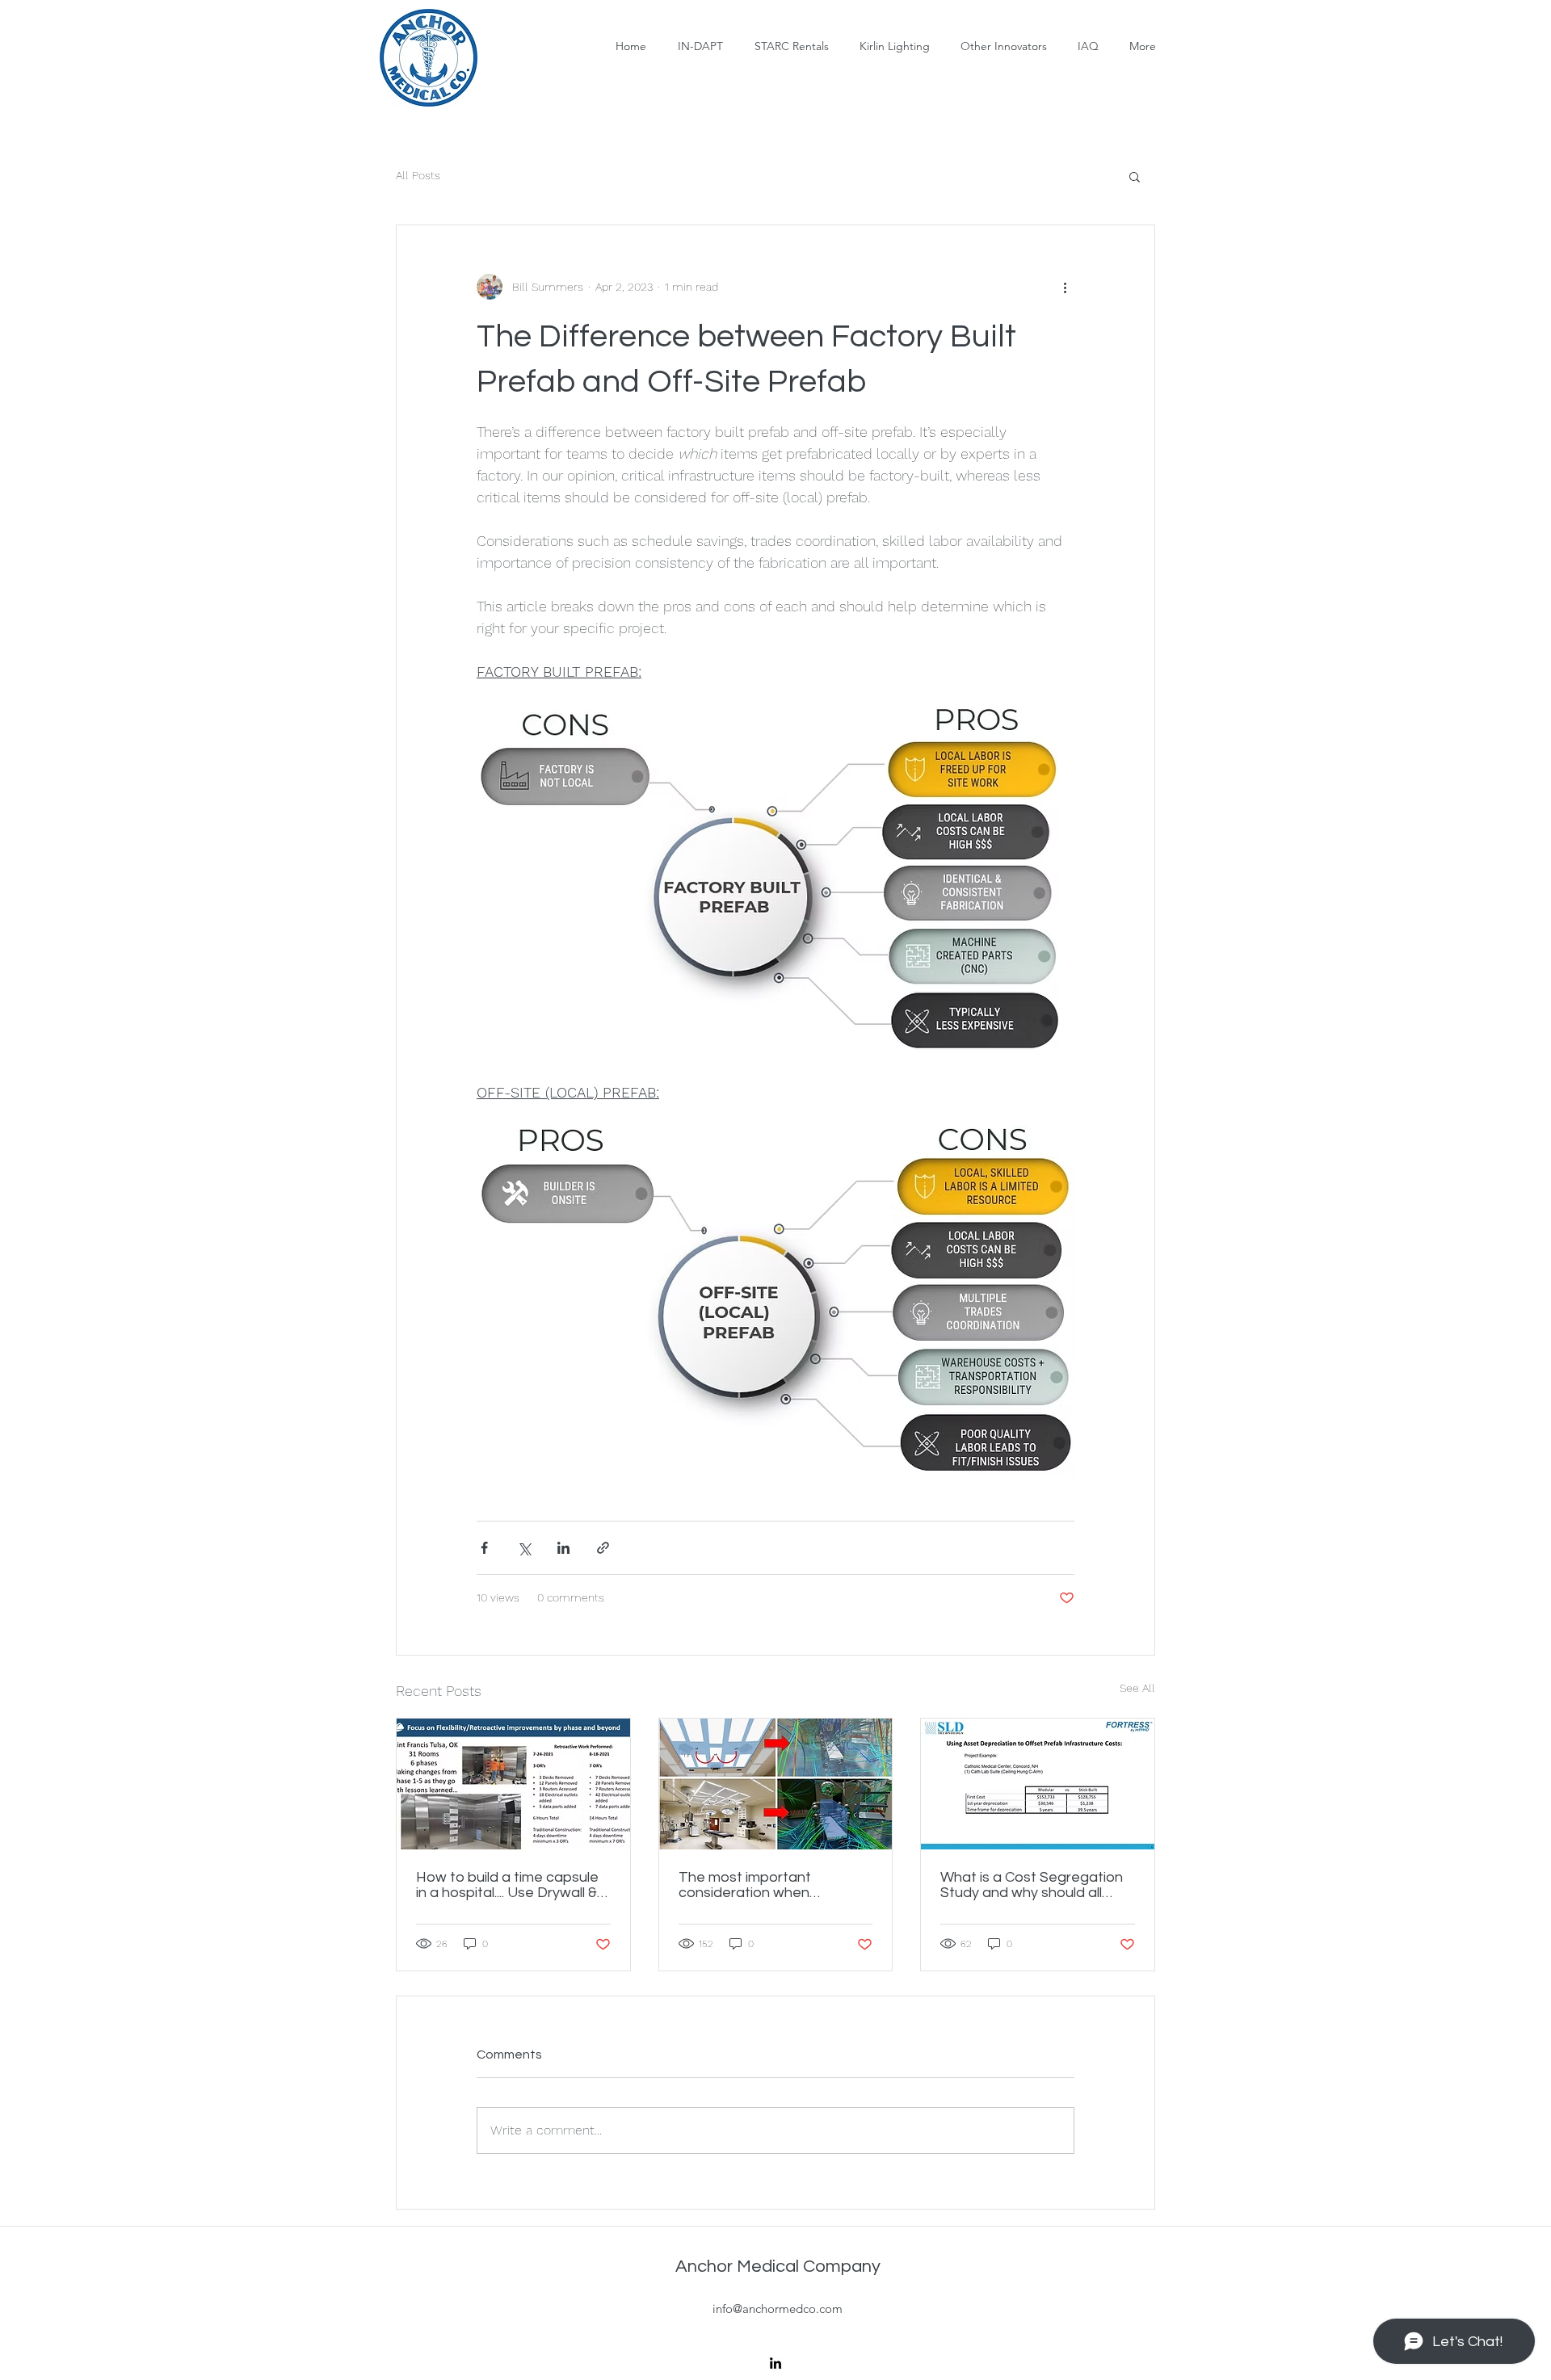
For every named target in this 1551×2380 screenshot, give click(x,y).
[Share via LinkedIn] (563, 1548)
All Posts (418, 175)
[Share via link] (603, 1548)
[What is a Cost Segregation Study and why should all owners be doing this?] (1038, 1784)
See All (1137, 1688)
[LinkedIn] (775, 2363)
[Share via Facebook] (484, 1548)
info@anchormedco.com (778, 2309)
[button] (1135, 176)
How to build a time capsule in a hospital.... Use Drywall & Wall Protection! (507, 1885)
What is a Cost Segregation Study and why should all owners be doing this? (1032, 1885)
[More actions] (1065, 287)
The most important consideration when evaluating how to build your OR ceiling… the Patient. (771, 1885)
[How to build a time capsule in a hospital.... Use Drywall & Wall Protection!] (513, 1784)
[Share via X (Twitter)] (524, 1548)
